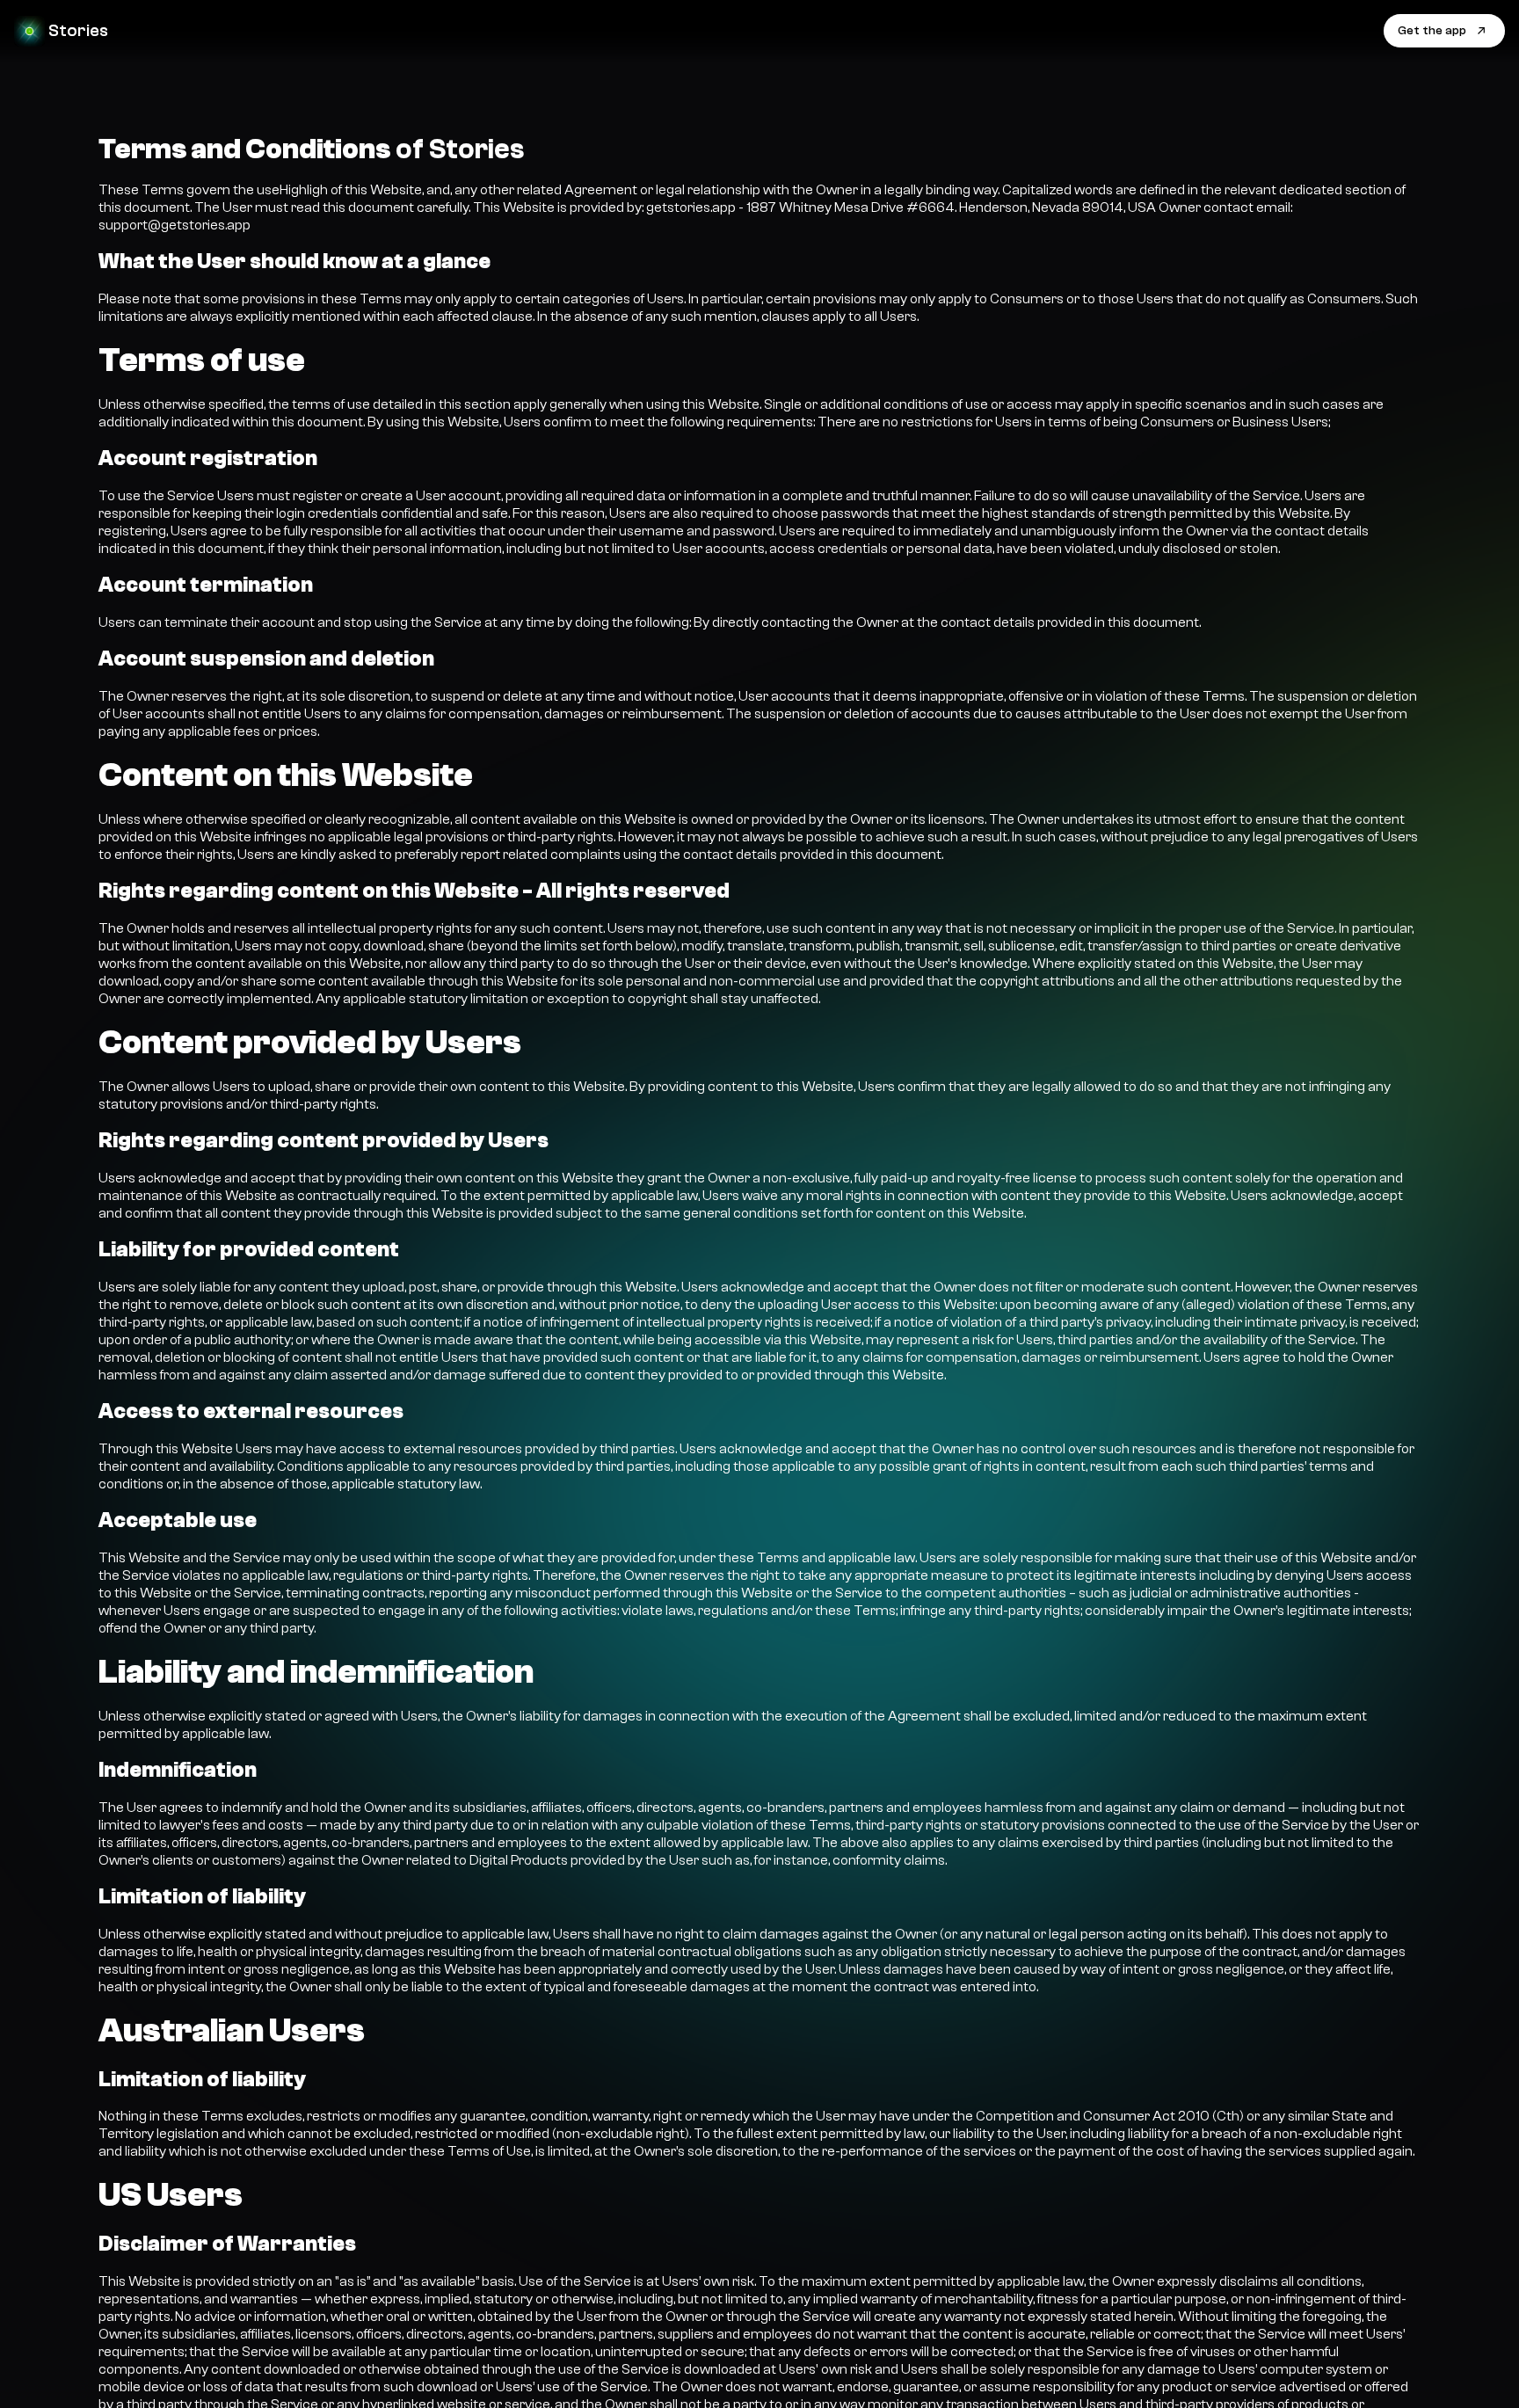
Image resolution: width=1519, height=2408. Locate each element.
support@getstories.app (174, 225)
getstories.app (691, 207)
